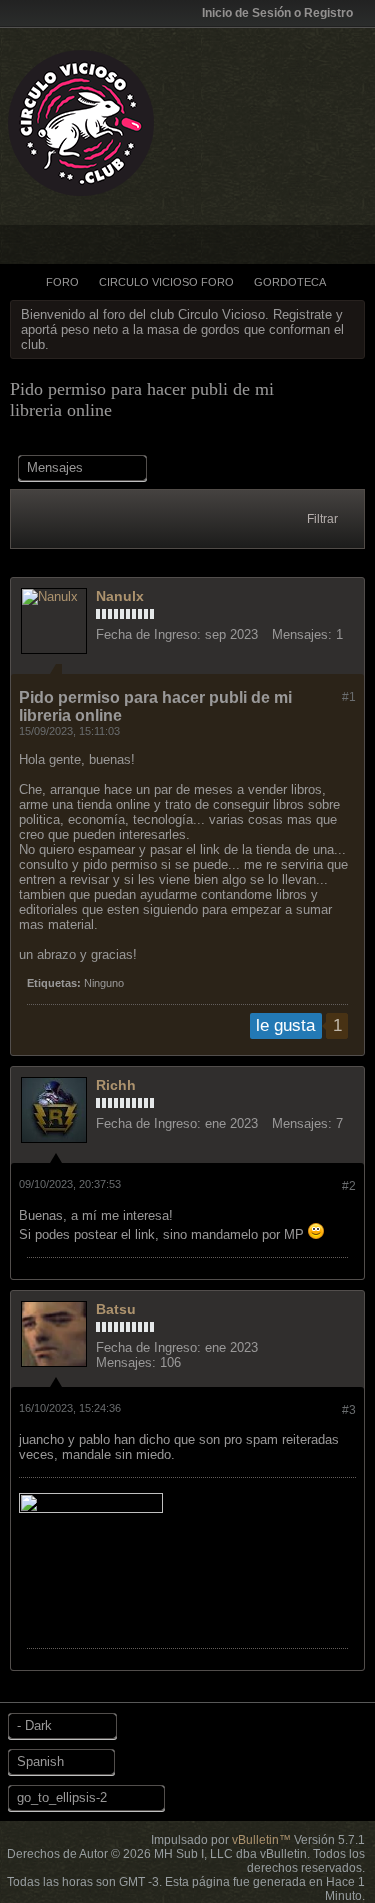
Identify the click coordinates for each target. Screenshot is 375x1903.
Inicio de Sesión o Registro (277, 13)
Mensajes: (302, 634)
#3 (349, 1410)
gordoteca (290, 282)
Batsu (116, 1309)
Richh (116, 1085)
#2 (349, 1186)
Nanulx (120, 596)
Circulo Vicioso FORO (166, 282)
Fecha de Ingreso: (148, 634)
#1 (349, 697)
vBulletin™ (261, 1840)
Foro (62, 282)
